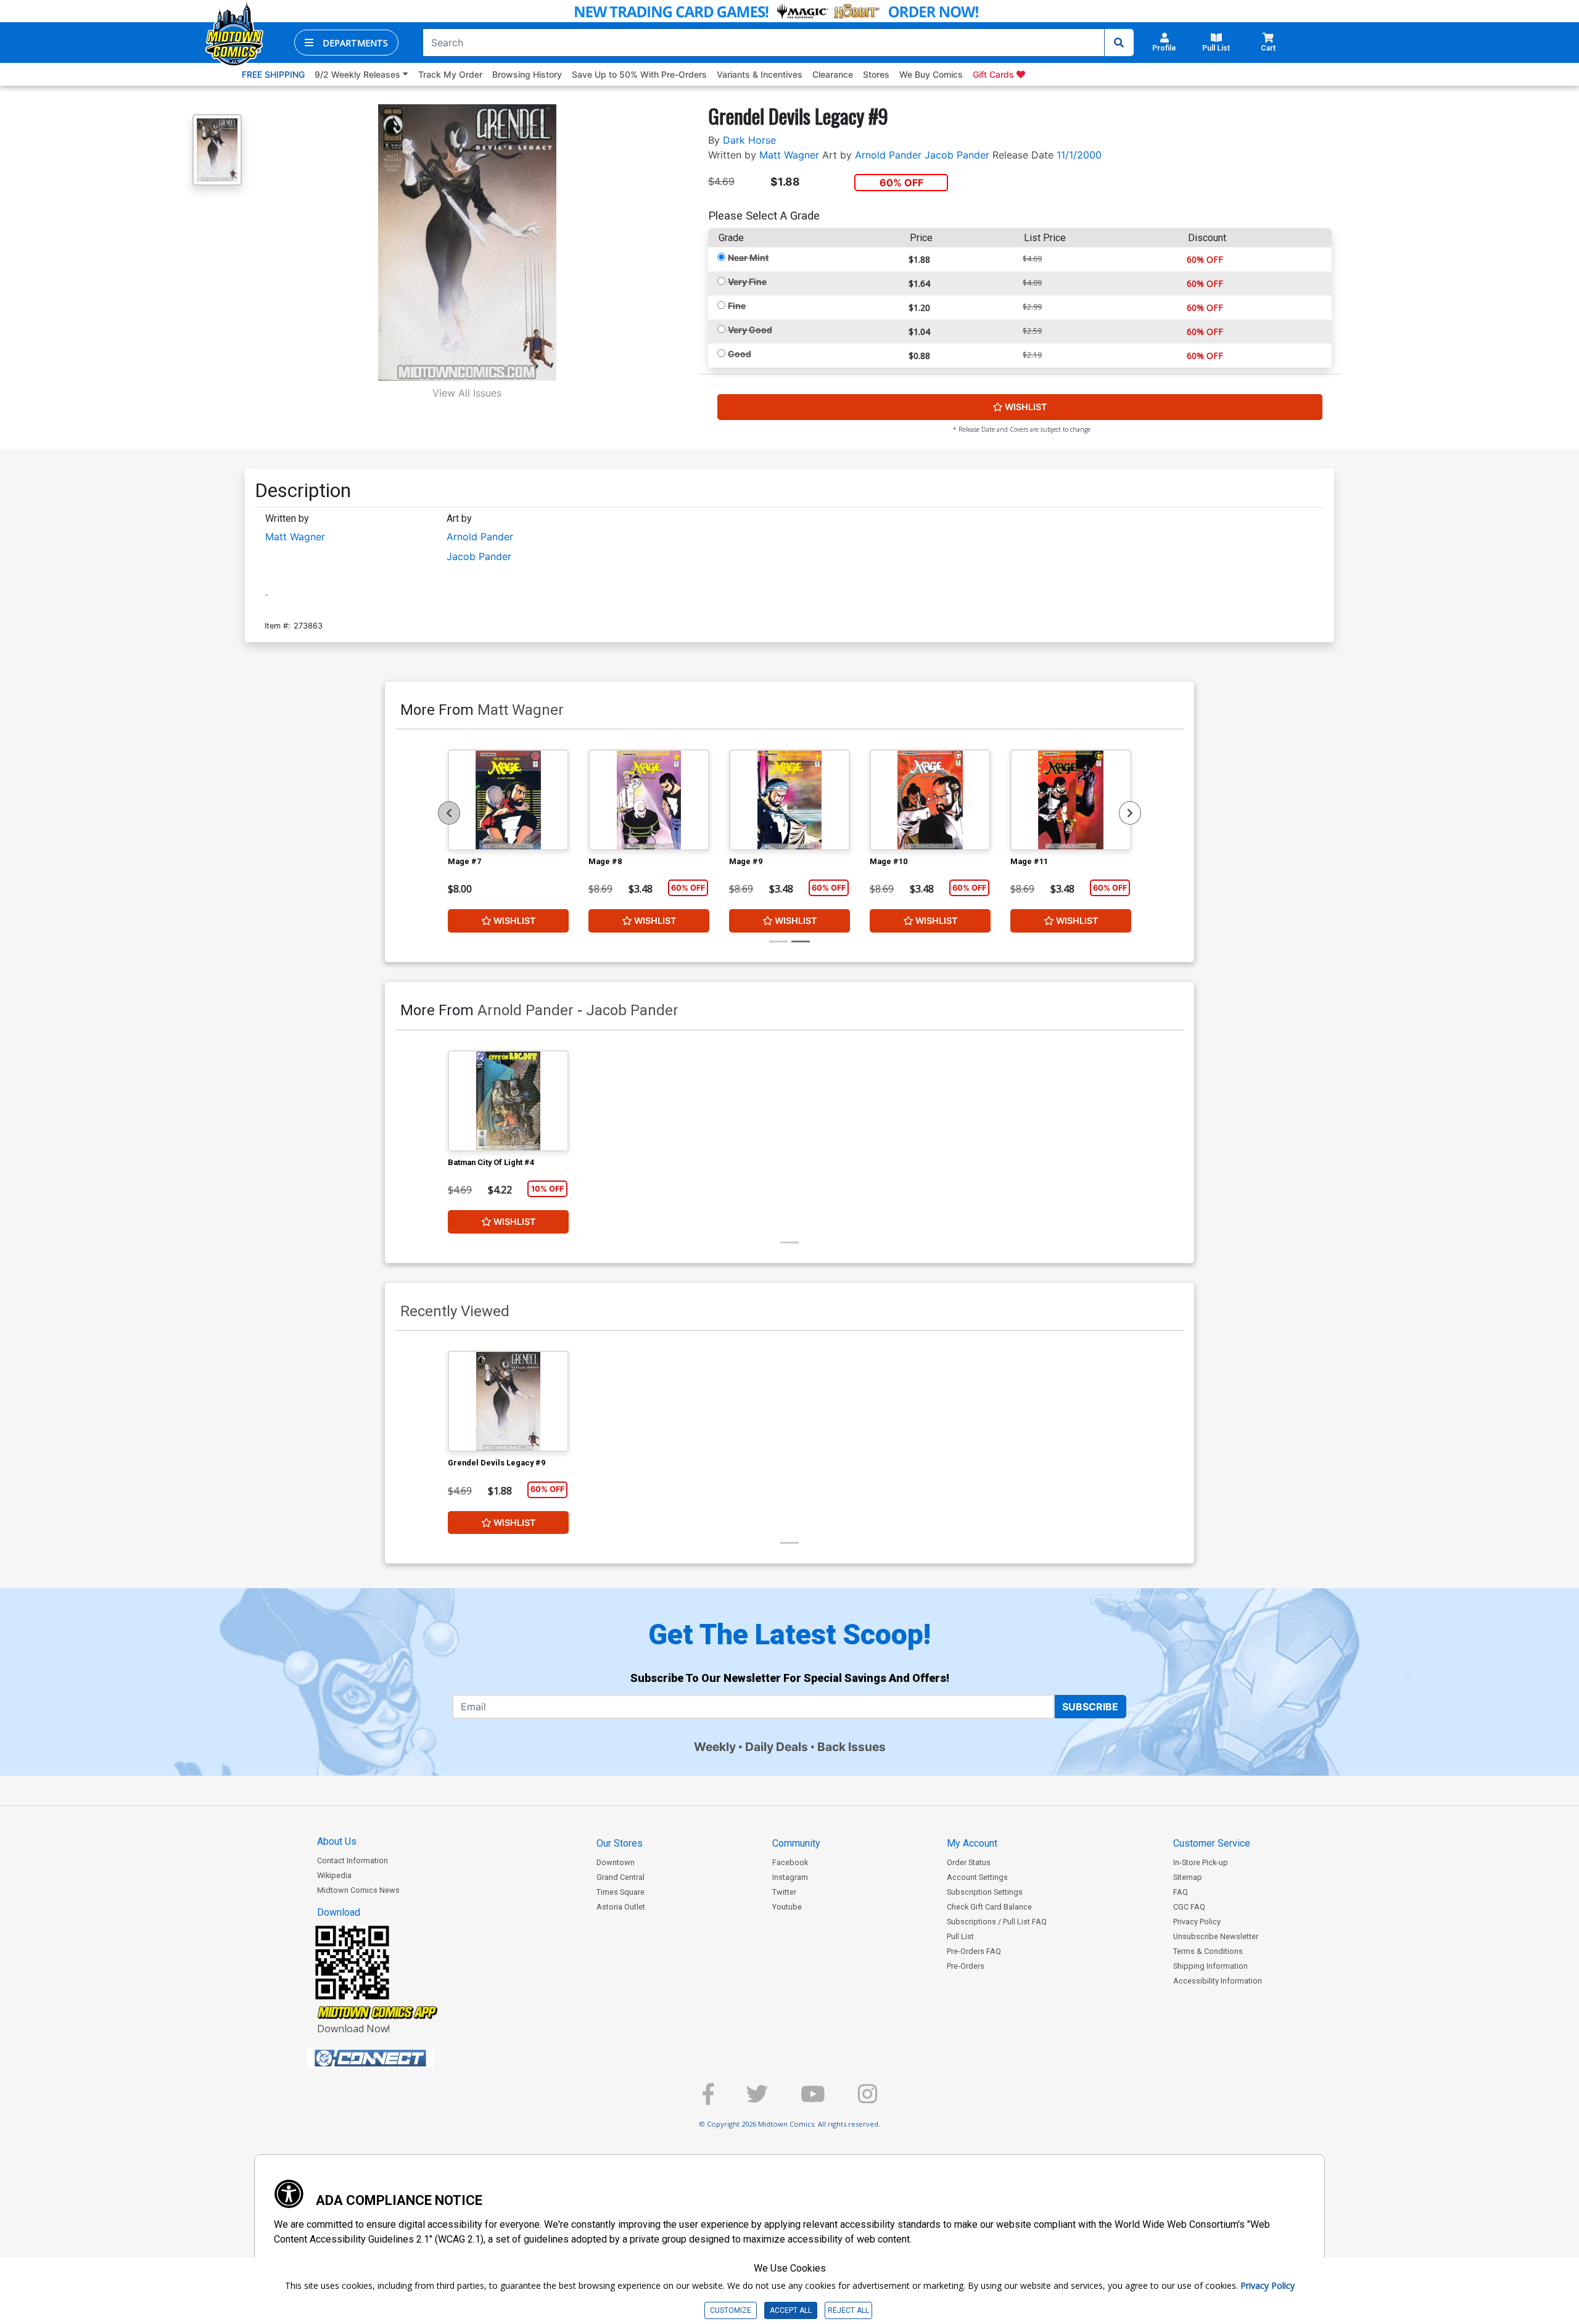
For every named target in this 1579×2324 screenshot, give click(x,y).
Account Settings (977, 1877)
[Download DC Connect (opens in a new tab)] (394, 2058)
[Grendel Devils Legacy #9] (508, 1401)
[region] (449, 813)
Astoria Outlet (621, 1907)
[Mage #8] (649, 800)
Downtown (616, 1862)
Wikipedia (334, 1875)
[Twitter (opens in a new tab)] (757, 2099)
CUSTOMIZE (731, 2310)
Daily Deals (777, 1747)
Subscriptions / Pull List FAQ (997, 1922)
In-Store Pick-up (1201, 1862)
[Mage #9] (789, 800)
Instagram (790, 1877)
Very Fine (747, 282)
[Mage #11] (1071, 800)
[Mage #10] (930, 800)
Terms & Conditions (1208, 1951)
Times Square (620, 1892)
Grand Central (620, 1877)
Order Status (969, 1862)
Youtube (787, 1907)
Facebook (790, 1862)
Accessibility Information (1218, 1981)
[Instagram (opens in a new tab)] (868, 2099)
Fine (737, 306)
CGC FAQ (1189, 1907)
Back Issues (851, 1747)
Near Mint (748, 258)
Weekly (715, 1747)
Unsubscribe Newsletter (1216, 1936)
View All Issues (467, 393)
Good (740, 354)
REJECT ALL (848, 2310)
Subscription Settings (985, 1892)
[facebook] (708, 2099)
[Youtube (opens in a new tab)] (813, 2099)
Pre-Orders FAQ (974, 1951)
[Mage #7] (508, 800)
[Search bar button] (1119, 43)
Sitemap (1188, 1877)
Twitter (784, 1892)
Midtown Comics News (358, 1890)
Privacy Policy (1197, 1922)
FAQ (1181, 1892)
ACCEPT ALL (791, 2310)
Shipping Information (1210, 1966)
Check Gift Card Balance (989, 1907)
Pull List (960, 1936)
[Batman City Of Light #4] (508, 1101)
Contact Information (352, 1860)
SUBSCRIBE (1090, 1707)
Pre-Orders (966, 1966)
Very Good (750, 330)
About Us (337, 1841)
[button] (346, 43)
